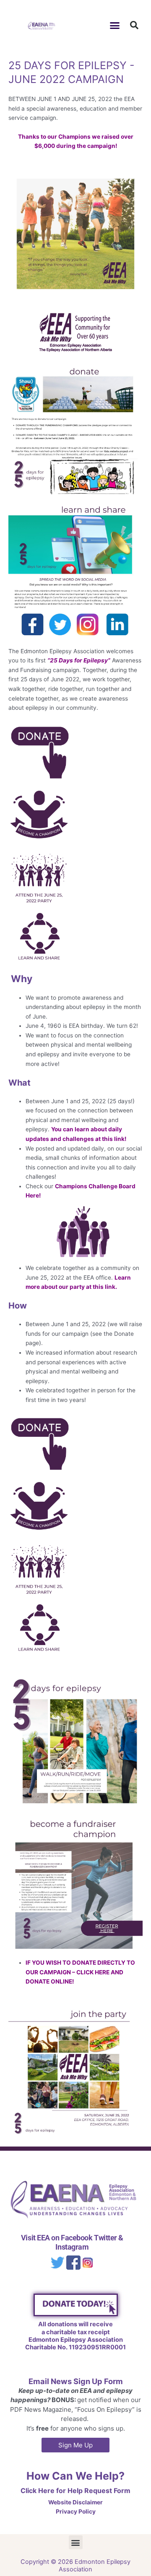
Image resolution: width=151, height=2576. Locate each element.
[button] (115, 25)
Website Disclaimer (75, 2502)
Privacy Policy (76, 2511)
